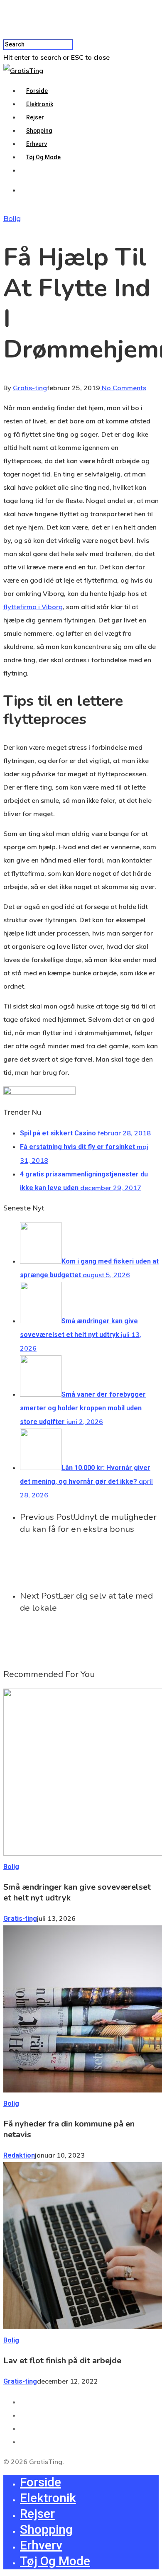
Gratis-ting (30, 388)
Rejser (35, 117)
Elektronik (40, 104)
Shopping (39, 131)
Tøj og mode (43, 157)
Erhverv (37, 144)
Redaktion (19, 2155)
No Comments (123, 388)
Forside (37, 91)
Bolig (12, 219)
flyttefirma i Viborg (33, 607)
